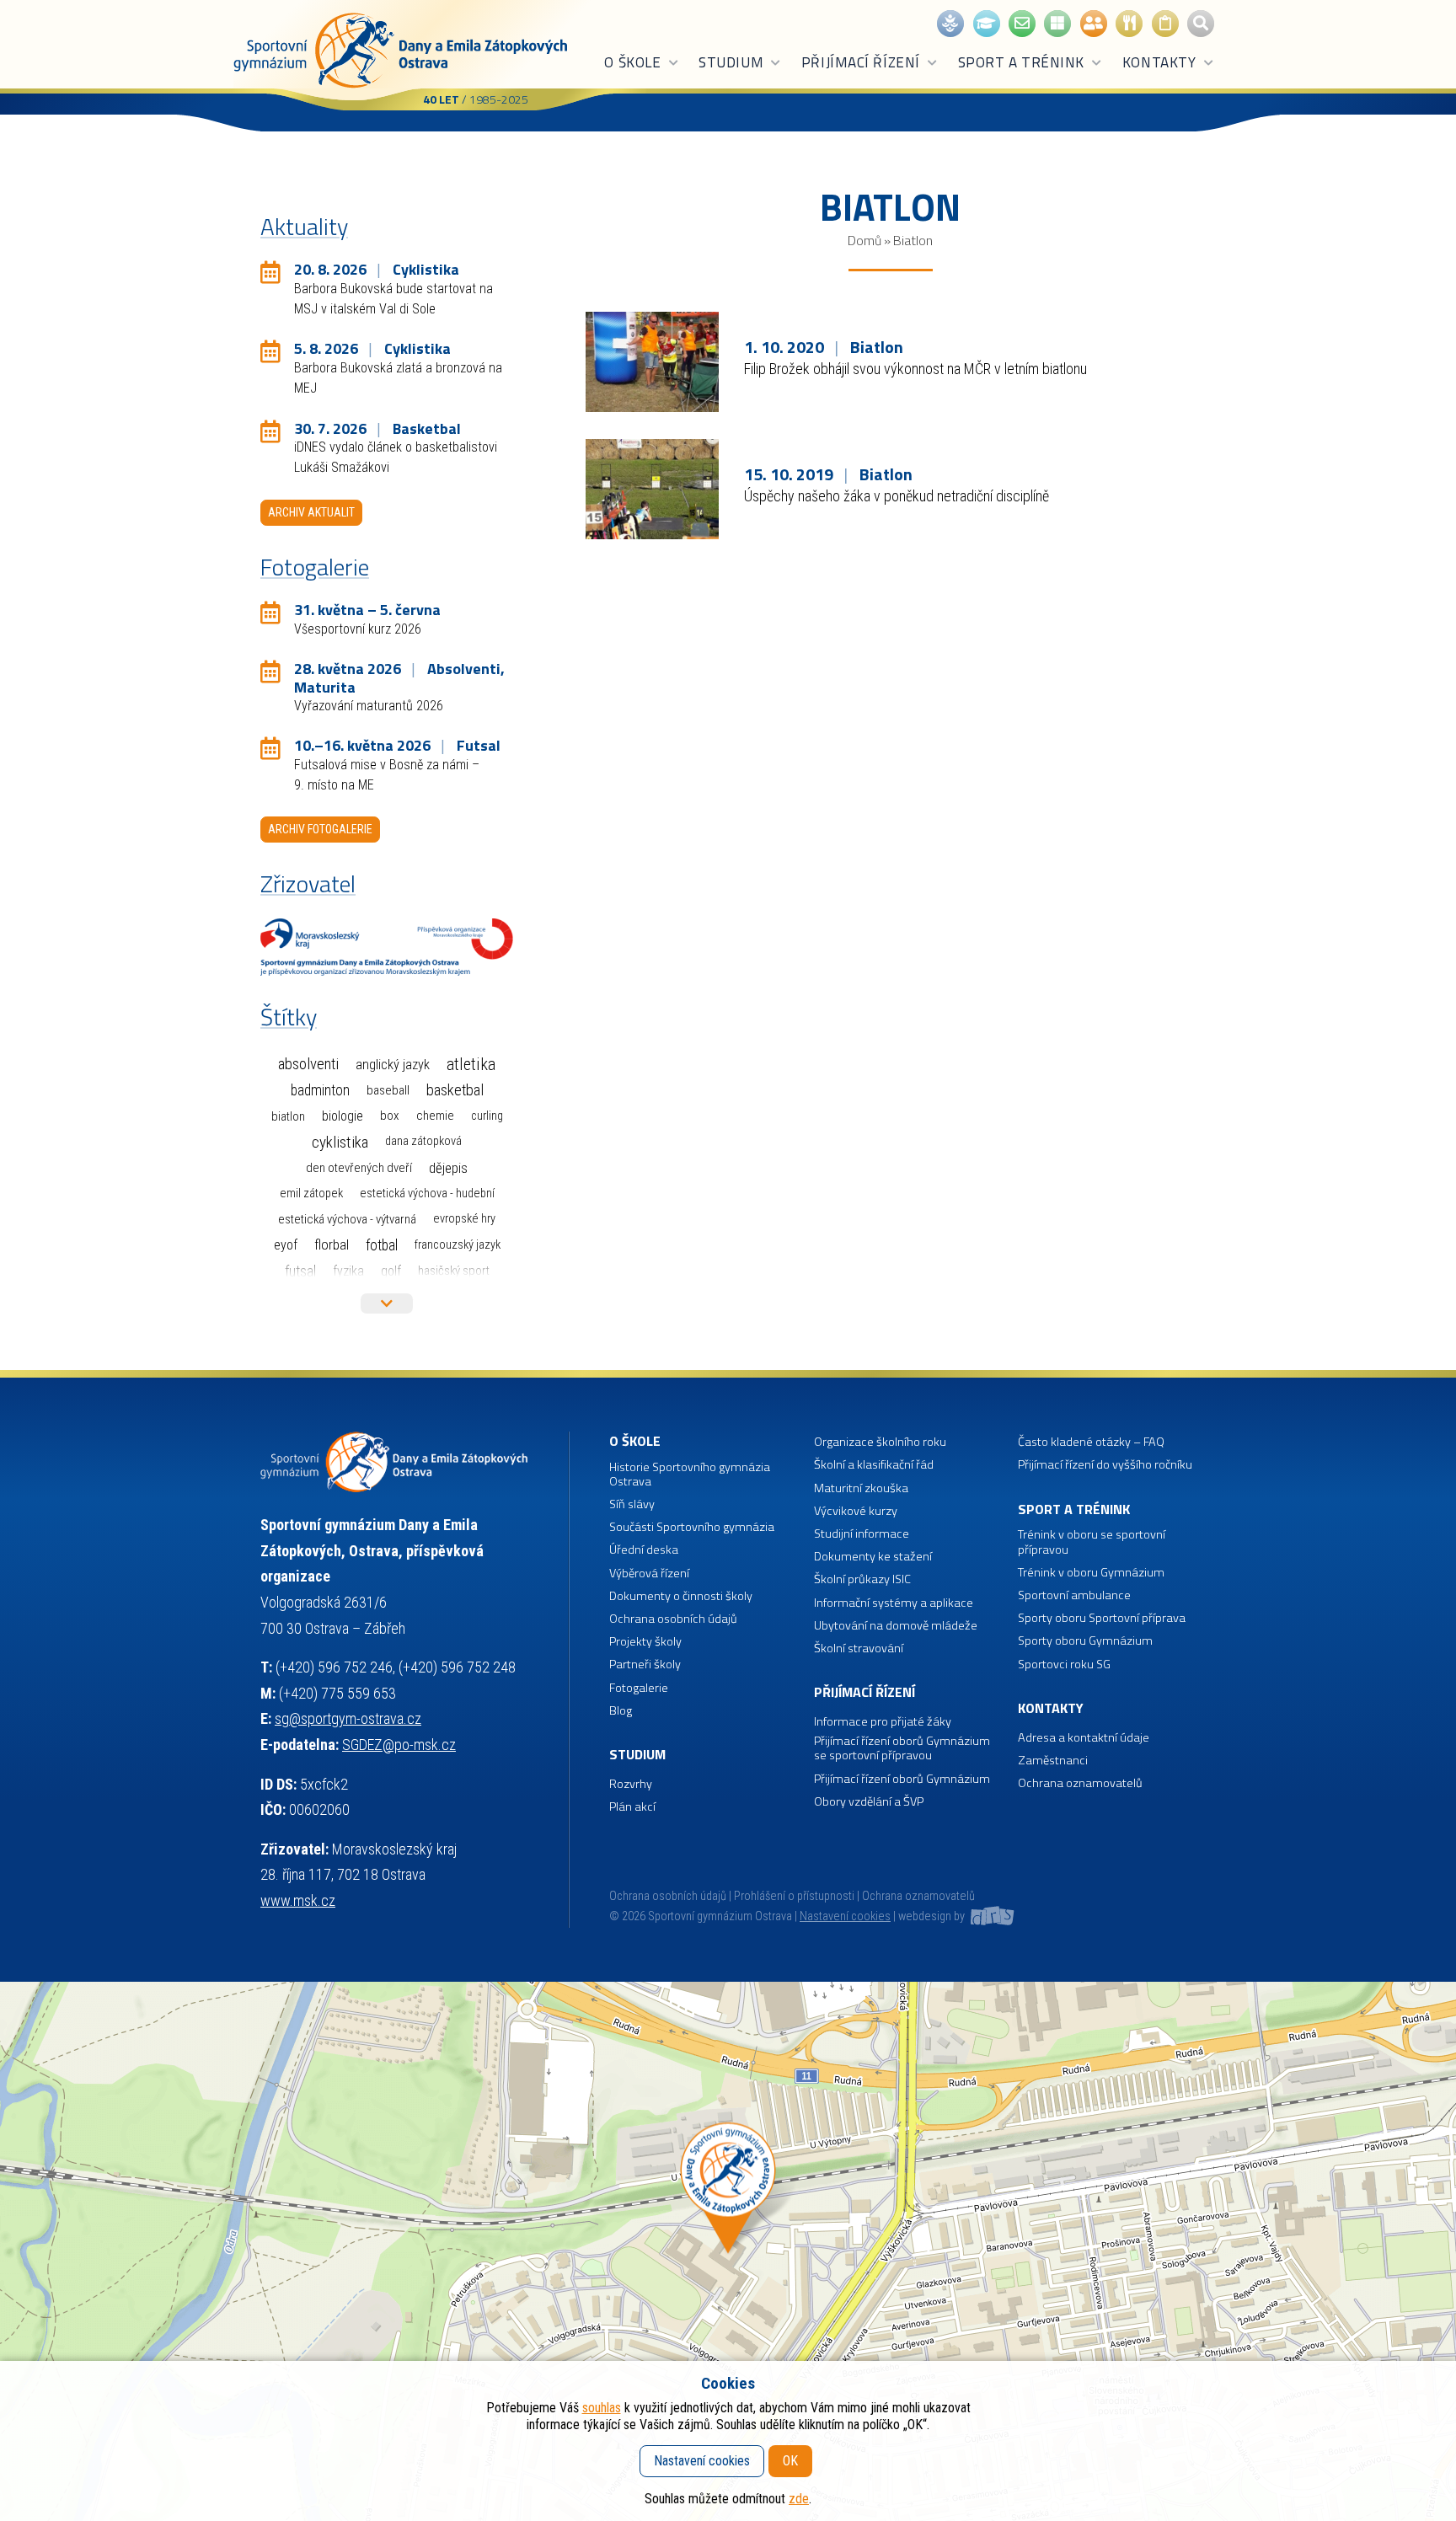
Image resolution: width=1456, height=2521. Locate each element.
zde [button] (799, 2499)
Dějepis (448, 1168)
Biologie (343, 1116)
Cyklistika (340, 1142)
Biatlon (288, 1116)
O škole (632, 62)
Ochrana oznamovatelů (1080, 1783)
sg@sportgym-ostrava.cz (348, 1718)
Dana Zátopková (423, 1141)
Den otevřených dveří (359, 1168)
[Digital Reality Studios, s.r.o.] (991, 1916)
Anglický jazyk (393, 1065)
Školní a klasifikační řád (874, 1465)
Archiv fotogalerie (320, 829)
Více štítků (387, 1303)
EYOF (286, 1245)
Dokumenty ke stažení (873, 1557)
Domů (864, 240)
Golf (391, 1271)
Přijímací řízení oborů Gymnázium (902, 1779)
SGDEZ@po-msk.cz (399, 1745)
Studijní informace (862, 1534)
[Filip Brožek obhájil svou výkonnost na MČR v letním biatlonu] (653, 361)
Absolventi (308, 1064)
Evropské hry (464, 1219)
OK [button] (790, 2461)
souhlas (602, 2408)
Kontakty (1159, 62)
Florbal (332, 1244)
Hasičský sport (454, 1271)
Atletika (471, 1065)
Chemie (435, 1116)
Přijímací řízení (861, 62)
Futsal (300, 1271)
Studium (731, 62)
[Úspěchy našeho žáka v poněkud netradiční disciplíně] (653, 488)
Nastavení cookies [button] (845, 1916)
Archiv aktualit (311, 512)
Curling (487, 1116)
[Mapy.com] (728, 2251)
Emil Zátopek (311, 1194)
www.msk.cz (298, 1900)
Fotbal (382, 1245)
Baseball (388, 1090)
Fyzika (348, 1271)
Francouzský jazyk (458, 1245)
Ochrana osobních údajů (668, 1896)
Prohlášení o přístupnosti (794, 1896)
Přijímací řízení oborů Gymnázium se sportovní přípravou (902, 1749)
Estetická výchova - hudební (427, 1194)
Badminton (320, 1090)
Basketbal (455, 1090)
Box (390, 1116)
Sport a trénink (1021, 62)
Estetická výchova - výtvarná (347, 1219)
